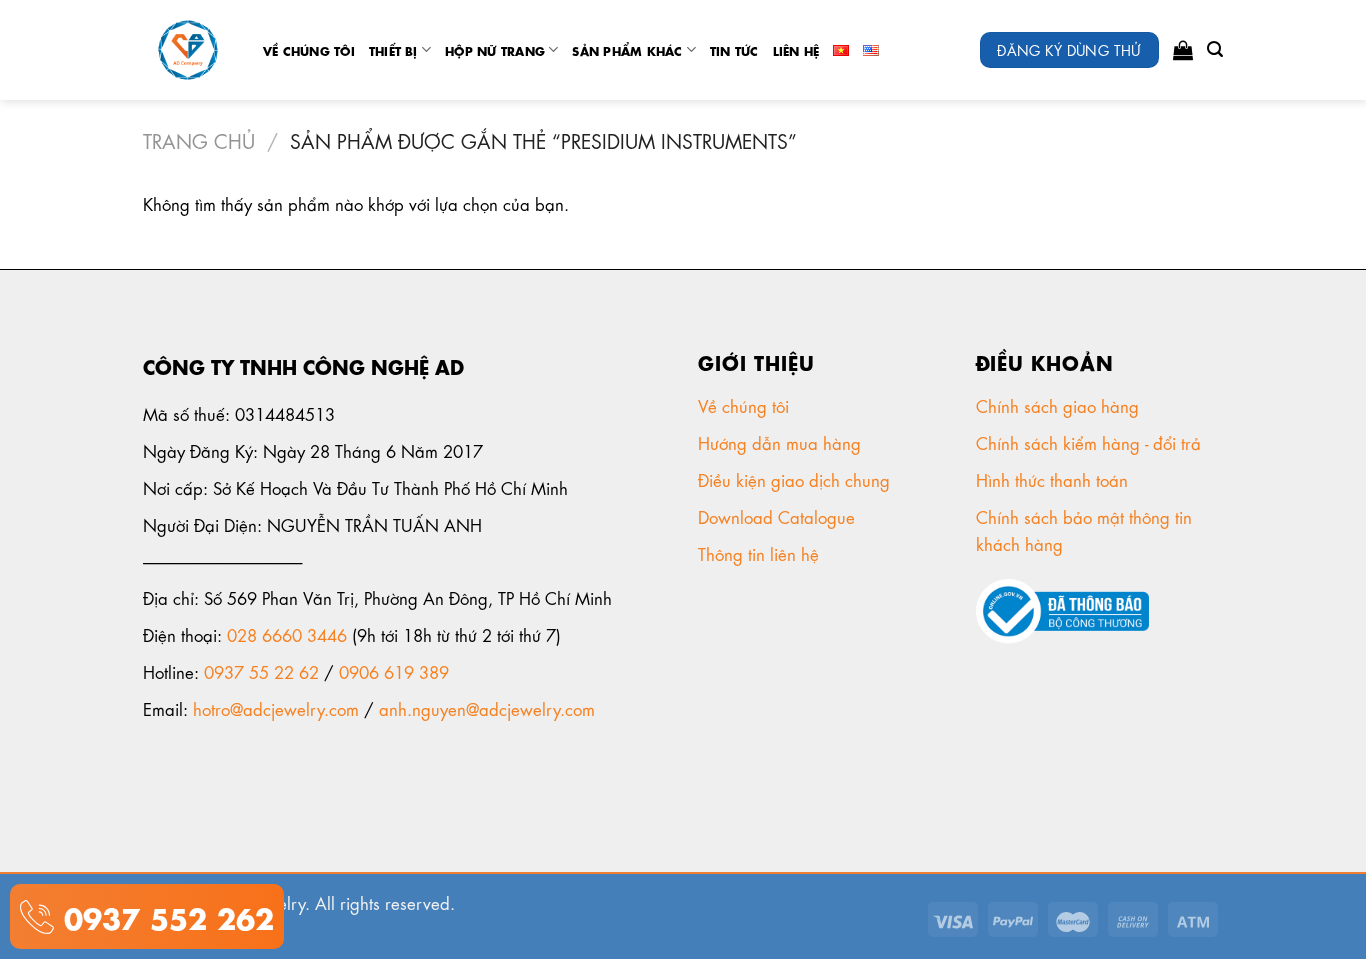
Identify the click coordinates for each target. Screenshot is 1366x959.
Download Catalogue (779, 516)
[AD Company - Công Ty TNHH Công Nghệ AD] (188, 50)
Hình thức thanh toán (1054, 479)
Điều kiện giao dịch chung (796, 479)
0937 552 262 (164, 915)
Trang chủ (199, 139)
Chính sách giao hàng (1057, 405)
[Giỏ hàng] (1183, 50)
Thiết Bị (393, 50)
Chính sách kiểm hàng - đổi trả (1091, 442)
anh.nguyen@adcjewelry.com (487, 708)
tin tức (734, 50)
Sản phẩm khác (627, 50)
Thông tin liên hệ (761, 553)
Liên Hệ (796, 50)
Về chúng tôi (309, 50)
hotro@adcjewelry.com (276, 708)
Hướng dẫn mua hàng (779, 442)
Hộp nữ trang (495, 50)
